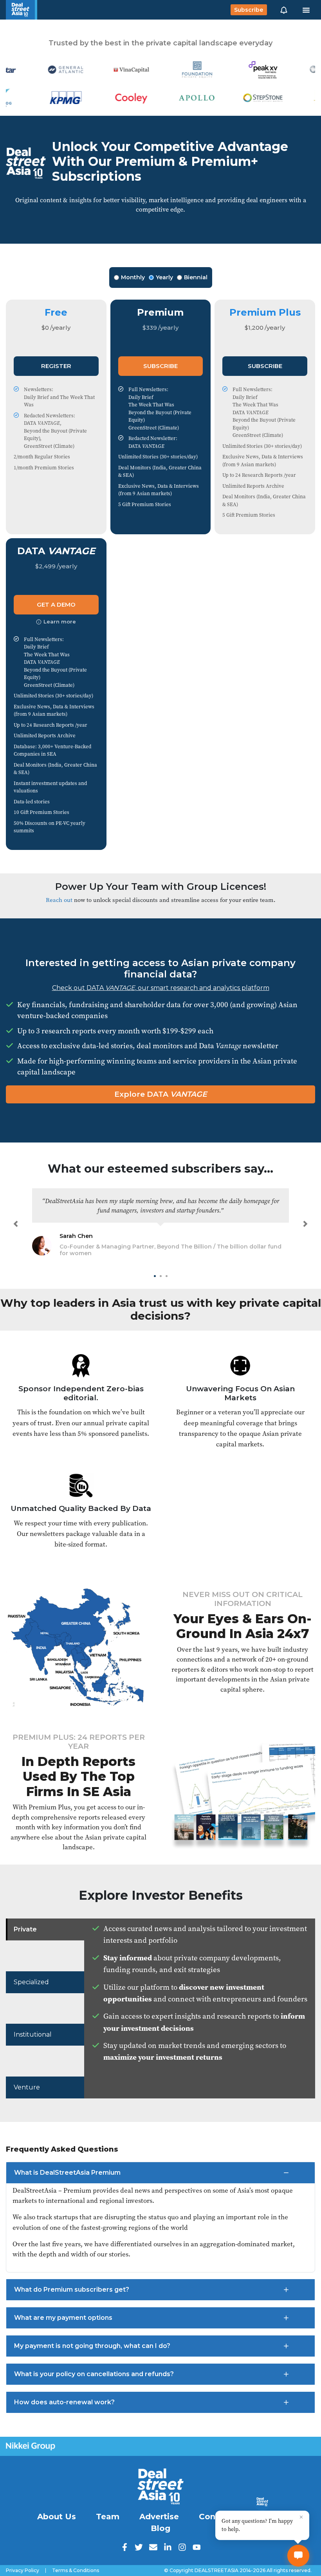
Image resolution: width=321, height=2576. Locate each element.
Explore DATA (161, 1094)
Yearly (164, 277)
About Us (57, 2517)
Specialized (31, 1982)
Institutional (33, 2034)
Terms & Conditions (76, 2571)
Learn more (60, 622)
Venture (27, 2087)
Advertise (159, 2517)
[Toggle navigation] (306, 10)
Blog (160, 2528)
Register (56, 366)
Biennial (196, 277)
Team (108, 2517)
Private (25, 1929)
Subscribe (249, 10)
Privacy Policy (23, 2571)
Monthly (133, 277)
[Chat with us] (298, 2556)
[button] (284, 10)
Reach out (59, 900)
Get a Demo (56, 604)
